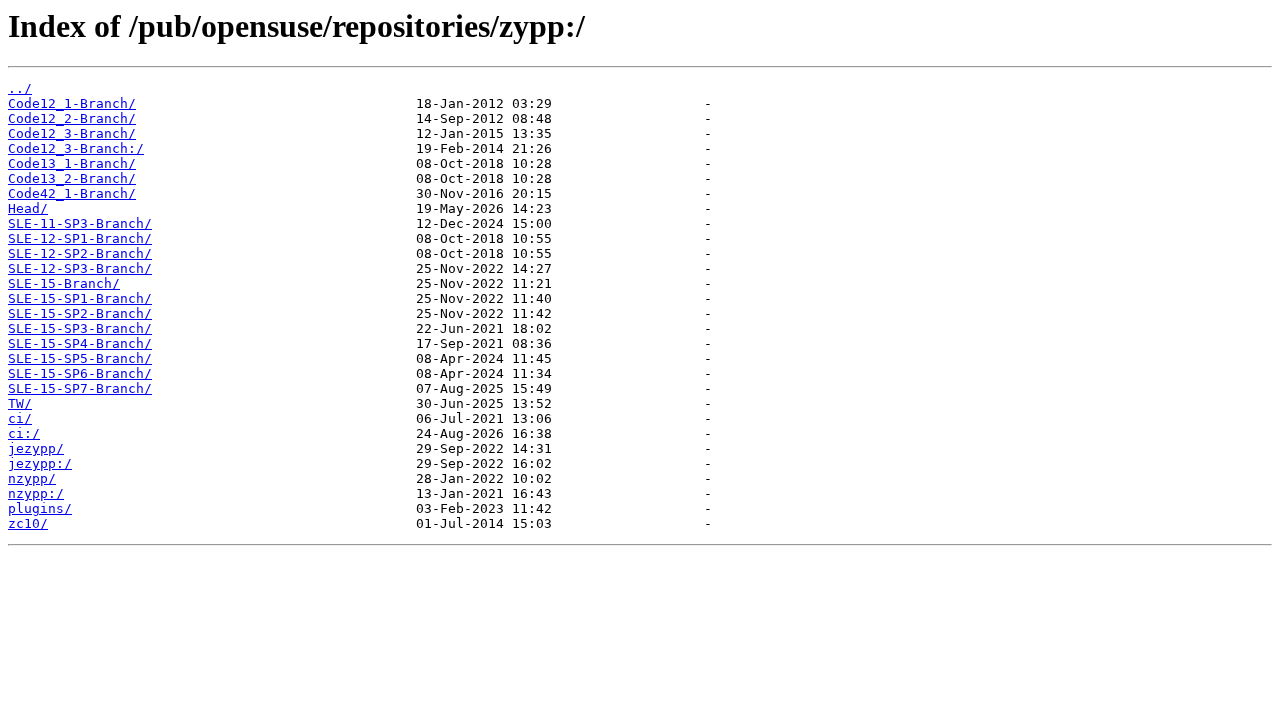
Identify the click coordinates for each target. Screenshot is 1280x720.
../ (20, 88)
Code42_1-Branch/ (72, 193)
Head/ (28, 208)
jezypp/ (36, 448)
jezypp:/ (40, 463)
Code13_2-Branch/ (72, 178)
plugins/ (40, 508)
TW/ (20, 403)
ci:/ (24, 433)
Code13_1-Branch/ (72, 163)
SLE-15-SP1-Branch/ (80, 298)
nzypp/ (32, 478)
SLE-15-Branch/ (64, 283)
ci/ (20, 418)
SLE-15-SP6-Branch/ (80, 373)
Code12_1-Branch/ (72, 103)
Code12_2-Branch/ (72, 118)
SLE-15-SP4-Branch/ (80, 343)
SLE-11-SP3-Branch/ (80, 223)
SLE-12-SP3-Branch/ (80, 268)
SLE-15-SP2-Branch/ (80, 313)
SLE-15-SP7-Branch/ (80, 388)
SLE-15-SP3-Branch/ (80, 328)
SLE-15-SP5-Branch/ (80, 358)
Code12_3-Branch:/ (76, 148)
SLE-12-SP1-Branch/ (80, 238)
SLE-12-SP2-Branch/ (80, 253)
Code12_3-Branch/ (72, 133)
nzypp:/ (36, 493)
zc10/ (28, 523)
